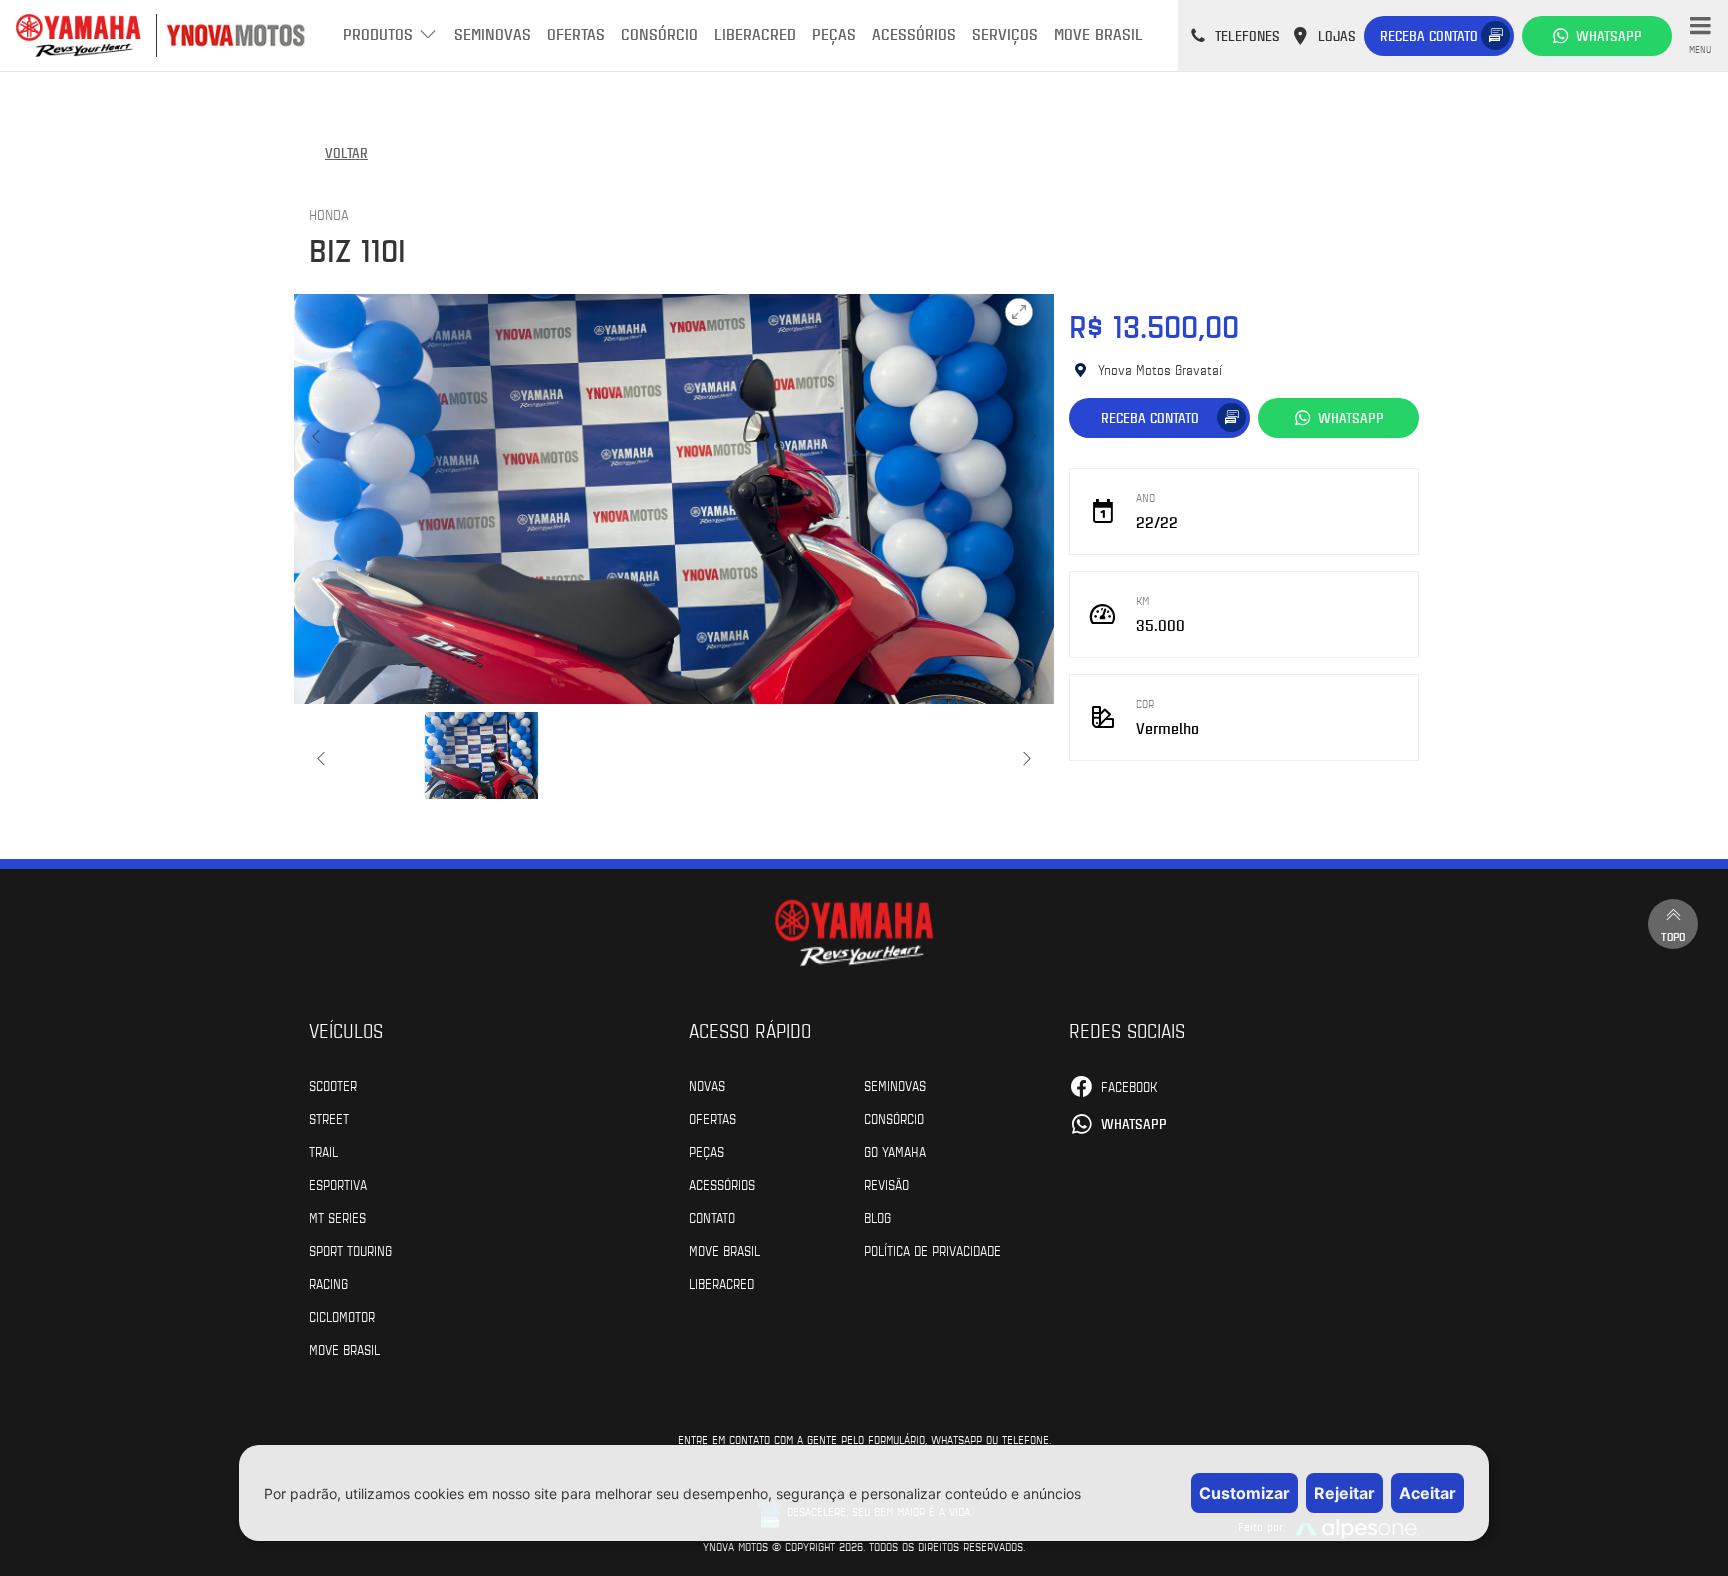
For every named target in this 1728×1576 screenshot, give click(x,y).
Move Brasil (1098, 33)
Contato (712, 1217)
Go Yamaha (895, 1151)
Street (329, 1118)
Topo (1673, 936)
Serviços (1005, 33)
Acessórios (914, 33)
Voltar (346, 152)
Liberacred (755, 33)
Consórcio (659, 33)
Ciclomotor (342, 1316)
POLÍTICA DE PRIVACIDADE (932, 1250)
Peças (834, 33)
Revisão (886, 1184)
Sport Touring (350, 1250)
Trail (323, 1151)
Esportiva (338, 1184)
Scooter (333, 1085)
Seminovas (492, 33)
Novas (707, 1085)
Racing (328, 1283)
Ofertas (576, 33)
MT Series (337, 1217)
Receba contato (1429, 35)
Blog (877, 1217)
